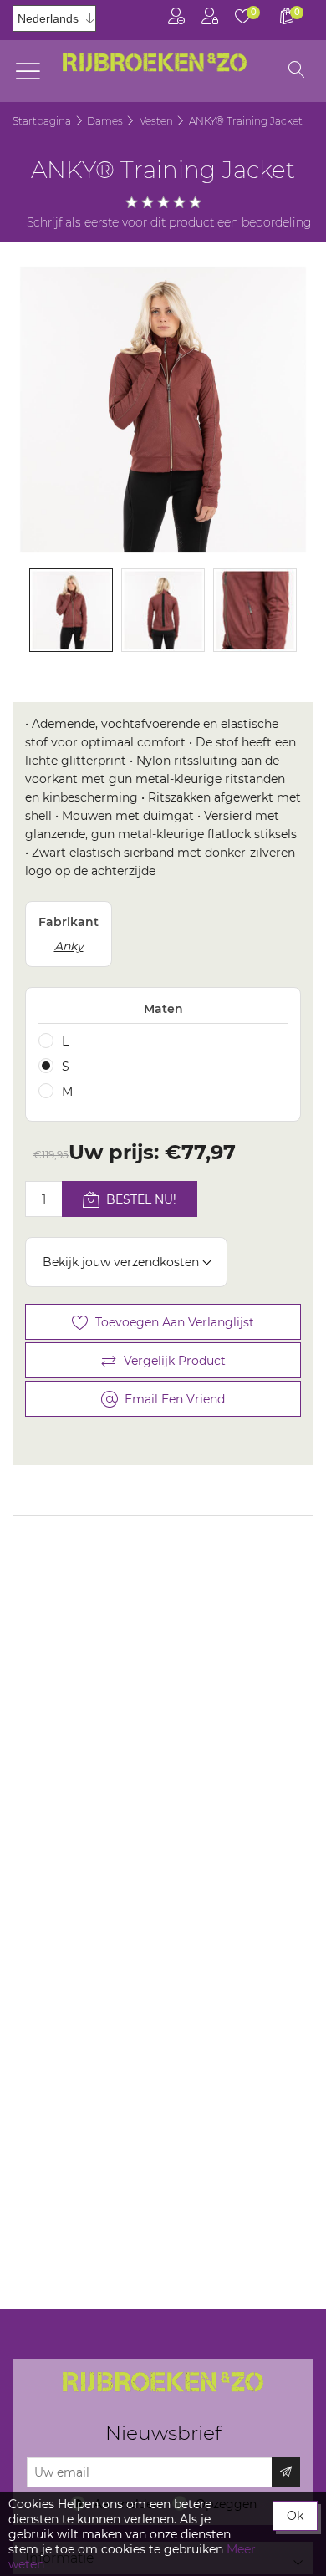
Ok (295, 2516)
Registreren (176, 20)
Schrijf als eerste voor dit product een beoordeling (169, 222)
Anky (69, 946)
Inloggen (210, 20)
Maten (163, 1009)
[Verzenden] (286, 2472)
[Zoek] (297, 71)
